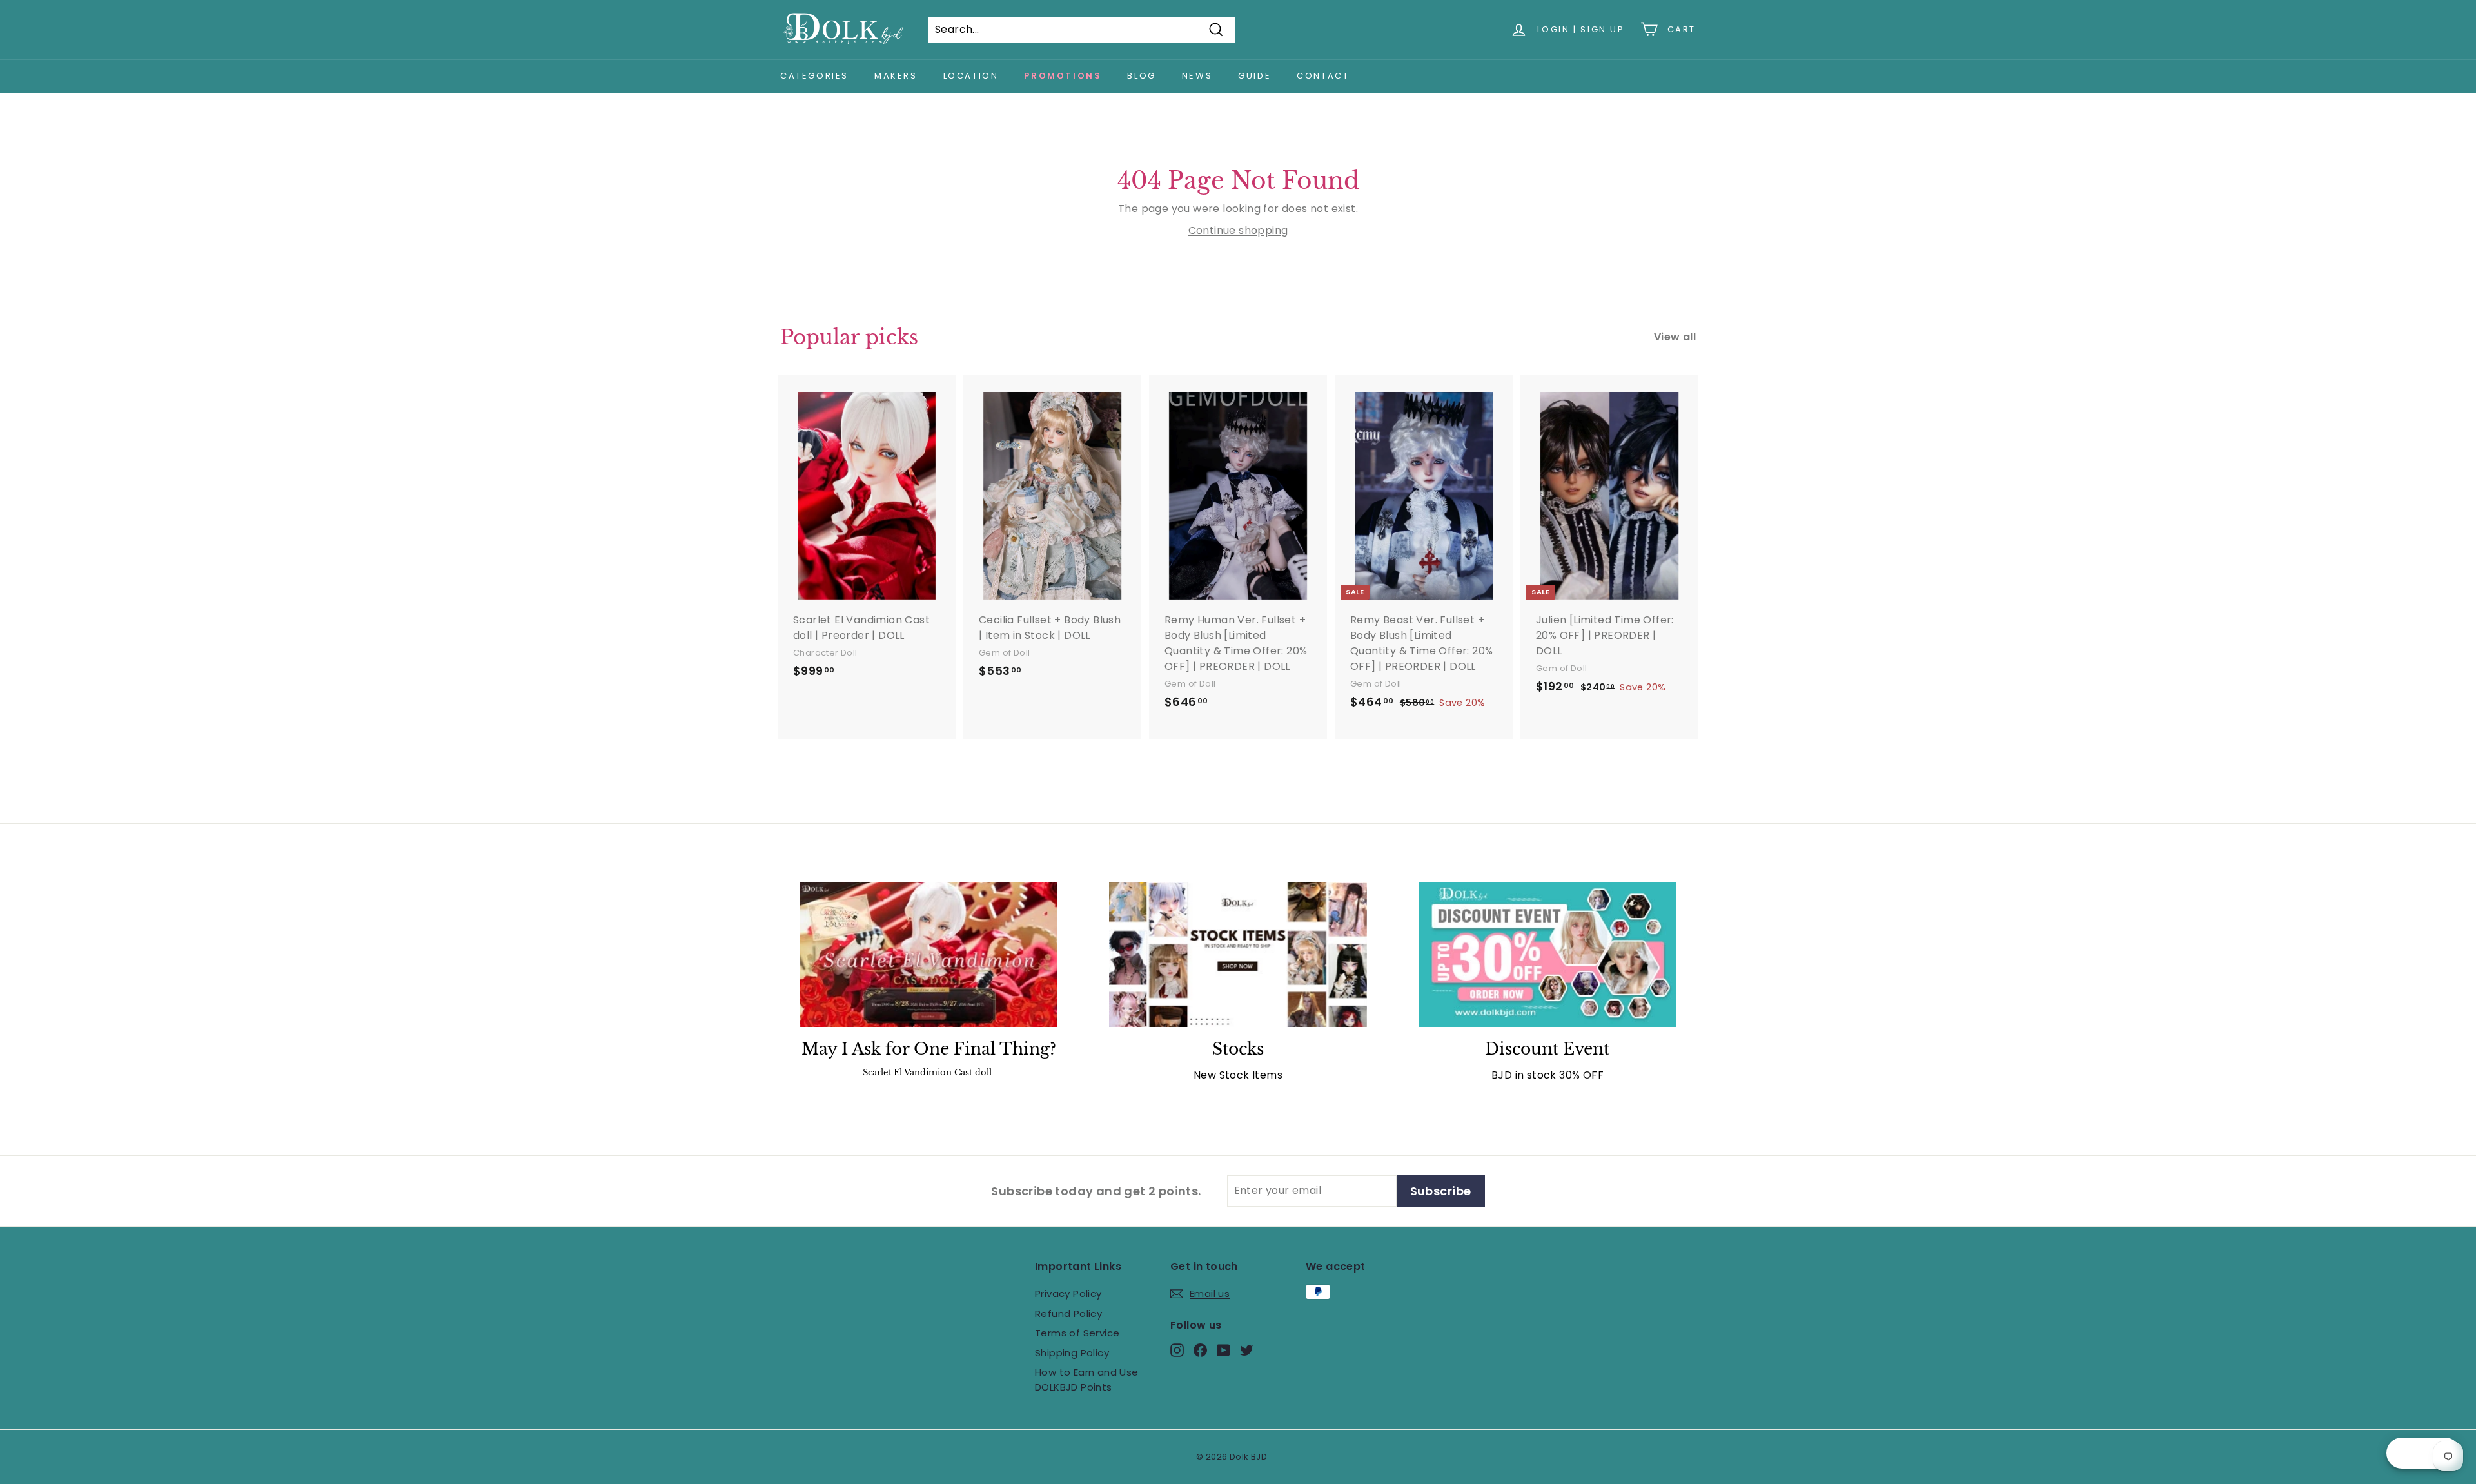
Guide (1254, 76)
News (1197, 76)
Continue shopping (1238, 230)
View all (1675, 337)
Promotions (1063, 76)
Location (971, 76)
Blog (1141, 76)
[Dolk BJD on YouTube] (1223, 1350)
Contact (1323, 76)
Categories (814, 76)
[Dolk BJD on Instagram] (1177, 1350)
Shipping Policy (1072, 1353)
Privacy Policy (1068, 1294)
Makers (896, 76)
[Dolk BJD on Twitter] (1247, 1350)
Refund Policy (1068, 1313)
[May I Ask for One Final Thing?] (928, 954)
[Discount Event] (1547, 954)
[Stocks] (1238, 954)
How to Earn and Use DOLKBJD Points (1087, 1380)
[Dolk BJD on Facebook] (1200, 1350)
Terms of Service (1077, 1333)
